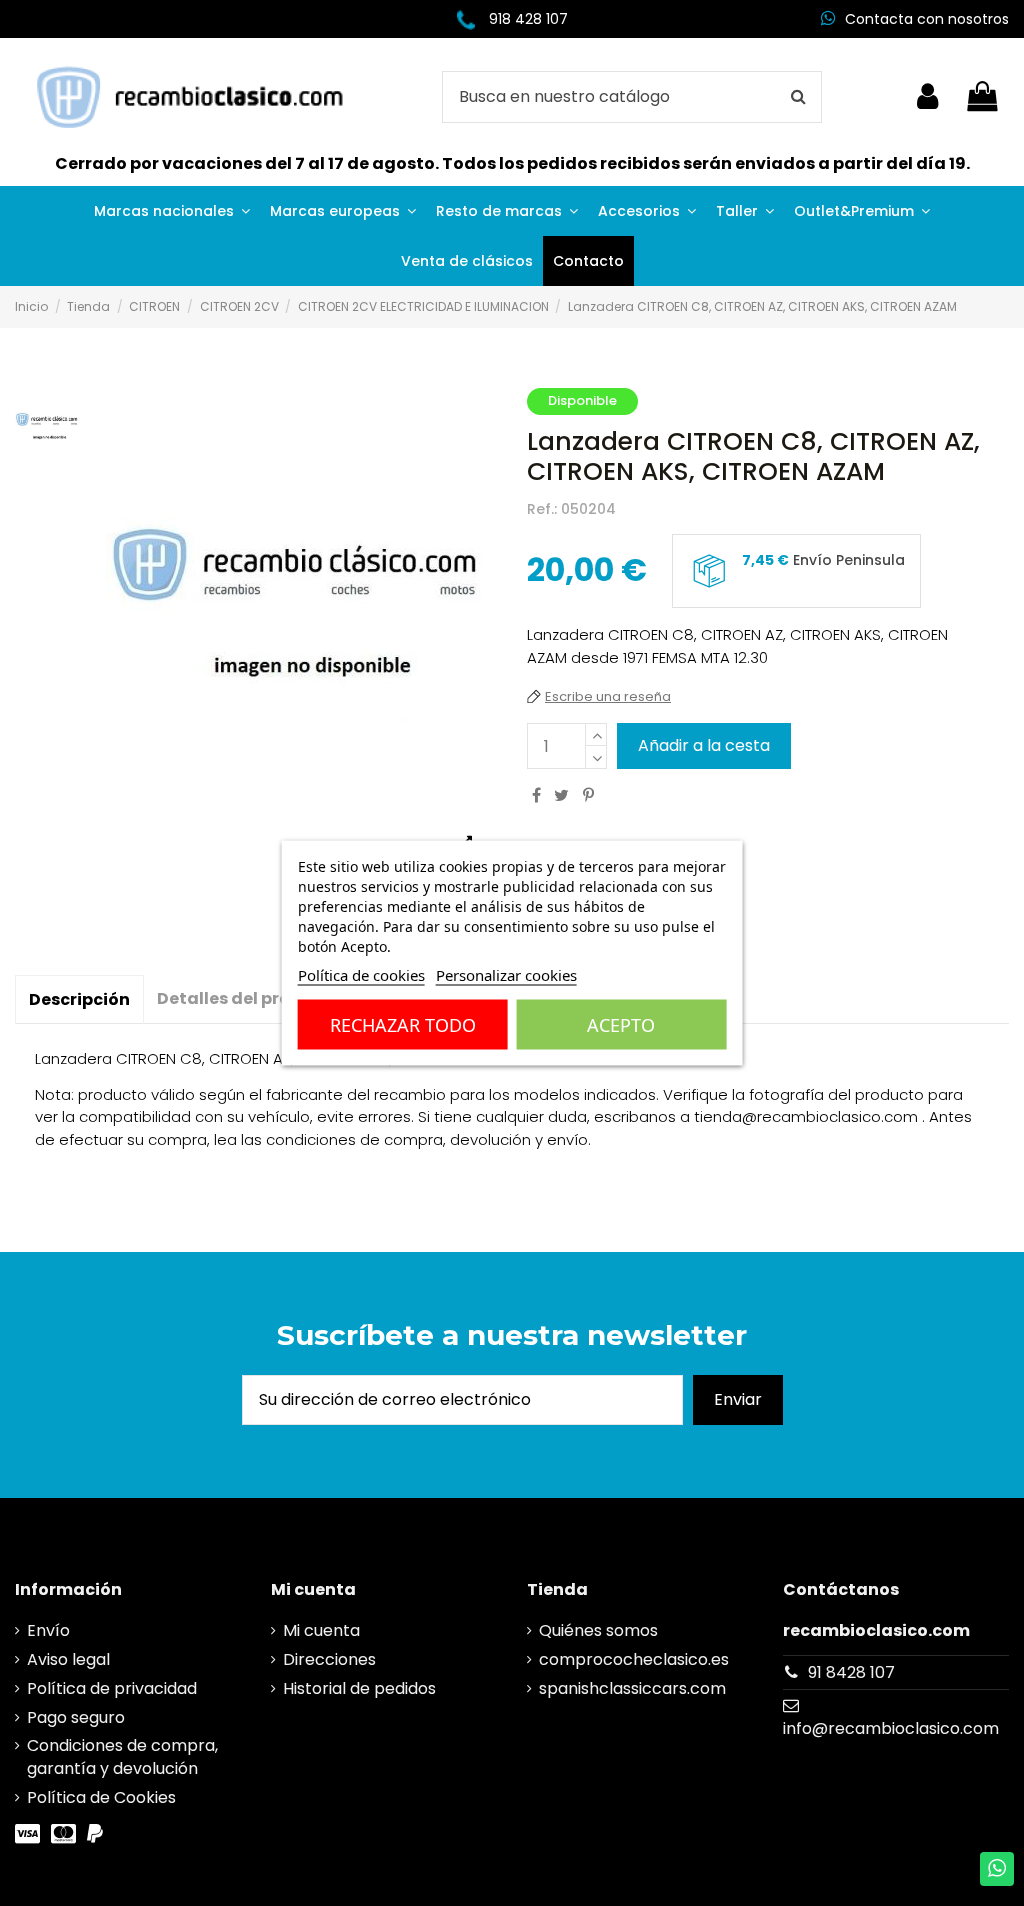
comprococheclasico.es (634, 1660)
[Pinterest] (588, 795)
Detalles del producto (249, 998)
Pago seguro (76, 1718)
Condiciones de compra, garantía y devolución (122, 1757)
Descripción (79, 999)
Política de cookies (361, 975)
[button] (172, 211)
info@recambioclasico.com (891, 1728)
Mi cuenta (321, 1631)
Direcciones (329, 1660)
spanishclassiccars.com (632, 1689)
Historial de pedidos (359, 1689)
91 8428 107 (851, 1672)
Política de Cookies (101, 1798)
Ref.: (542, 509)
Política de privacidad (112, 1689)
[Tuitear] (561, 795)
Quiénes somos (598, 1631)
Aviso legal (68, 1660)
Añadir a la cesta (704, 745)
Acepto (621, 1025)
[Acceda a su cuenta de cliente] (927, 97)
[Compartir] (536, 795)
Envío (48, 1631)
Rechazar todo (403, 1025)
